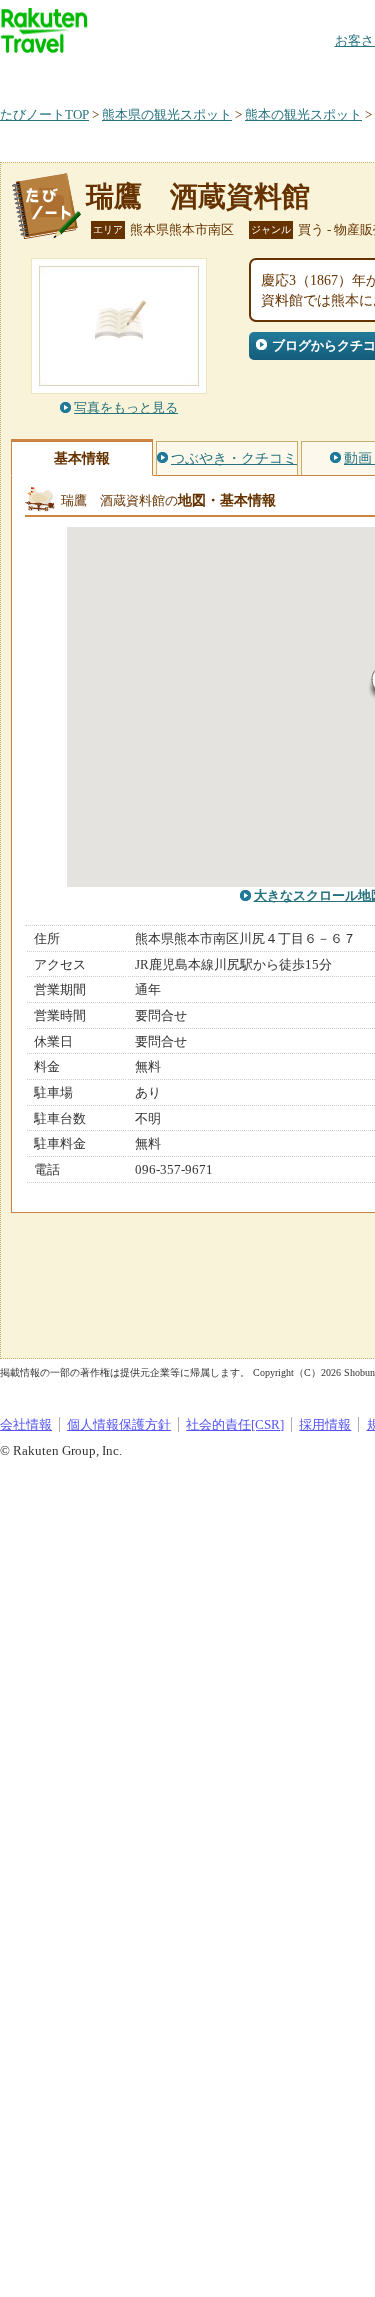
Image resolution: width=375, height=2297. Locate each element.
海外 (152, 74)
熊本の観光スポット (303, 114)
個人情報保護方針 (119, 1424)
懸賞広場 (234, 74)
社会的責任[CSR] (235, 1424)
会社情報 (26, 1424)
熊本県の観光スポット (167, 114)
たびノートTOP (44, 114)
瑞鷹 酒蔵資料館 (198, 196)
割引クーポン (316, 74)
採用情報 (325, 1424)
